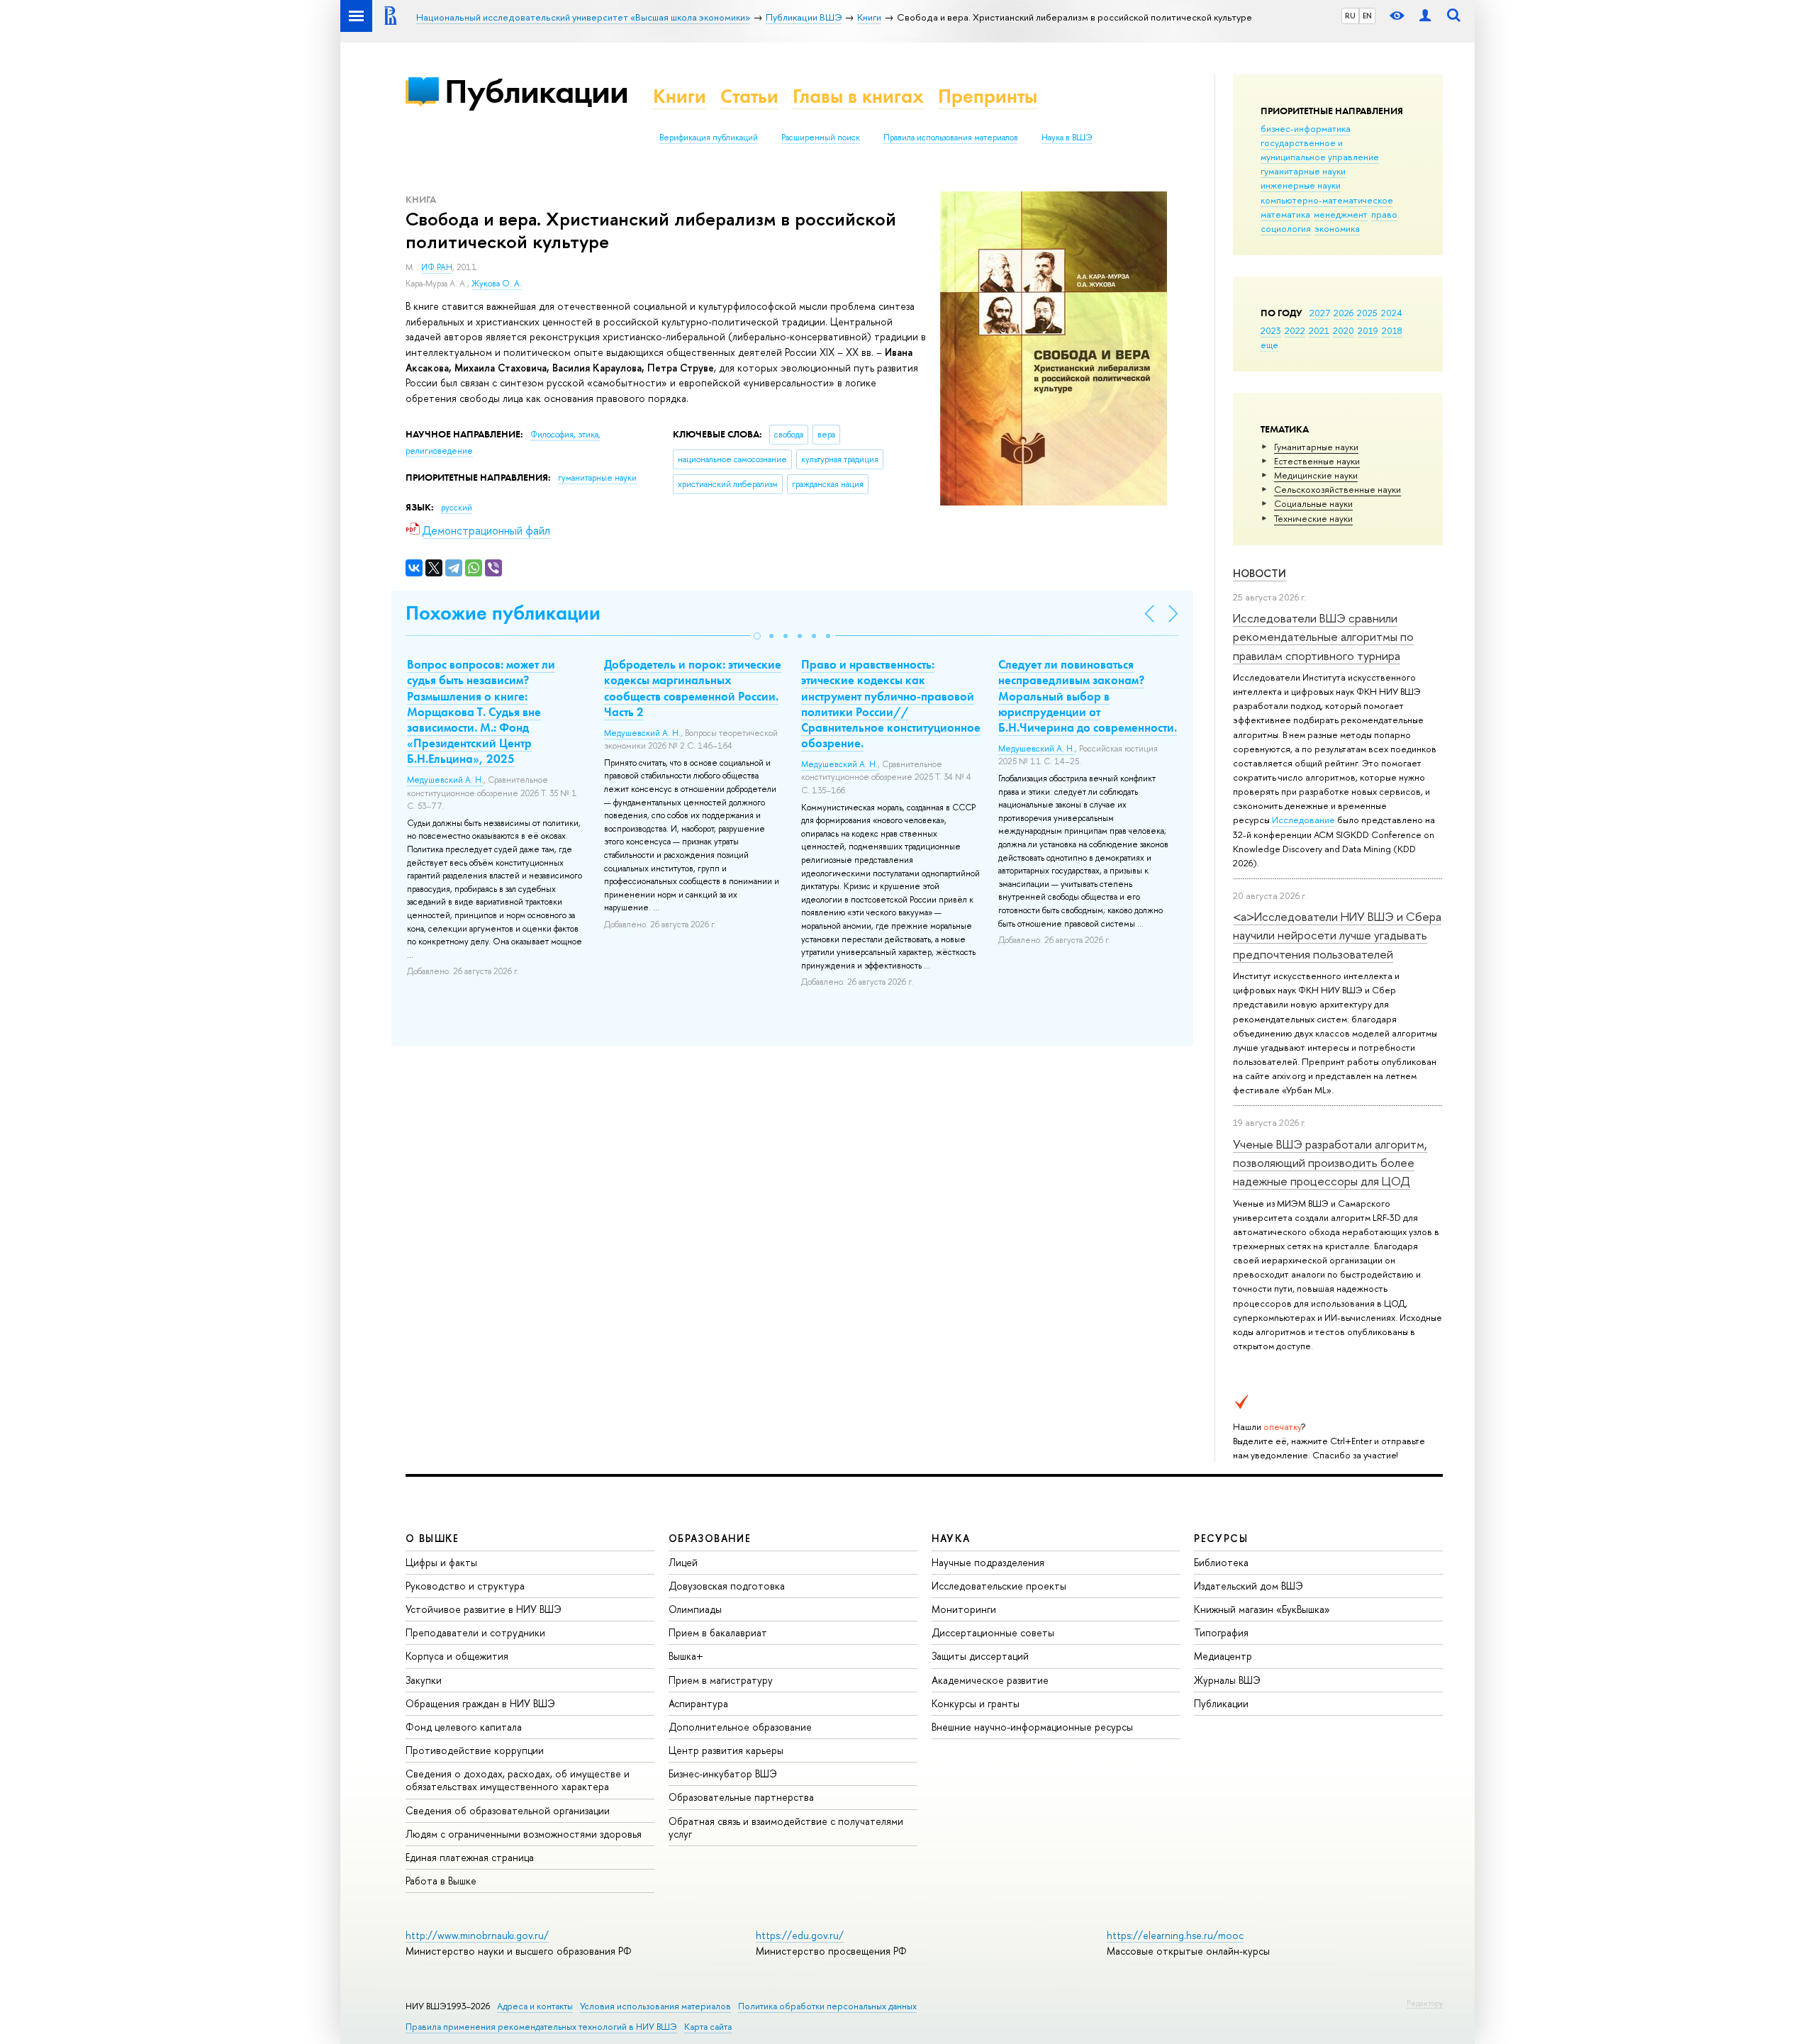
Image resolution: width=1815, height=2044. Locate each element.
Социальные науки (1313, 503)
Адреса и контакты (535, 2006)
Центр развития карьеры (726, 1750)
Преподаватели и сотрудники (475, 1632)
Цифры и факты (441, 1562)
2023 (1271, 330)
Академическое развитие (990, 1680)
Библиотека (1221, 1562)
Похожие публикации (503, 613)
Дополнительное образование (740, 1727)
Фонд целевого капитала (464, 1727)
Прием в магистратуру (721, 1680)
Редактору (1425, 2003)
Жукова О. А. (497, 284)
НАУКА (951, 1538)
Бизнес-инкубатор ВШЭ (723, 1774)
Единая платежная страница (470, 1857)
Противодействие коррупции (475, 1750)
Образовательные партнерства (741, 1797)
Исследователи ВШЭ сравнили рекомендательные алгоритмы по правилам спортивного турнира (1323, 637)
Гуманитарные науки (1316, 447)
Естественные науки (1317, 461)
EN (1367, 16)
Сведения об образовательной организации (508, 1810)
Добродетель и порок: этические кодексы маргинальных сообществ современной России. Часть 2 (693, 688)
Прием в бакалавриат (718, 1632)
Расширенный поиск (821, 138)
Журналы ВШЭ (1227, 1680)
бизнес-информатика (1306, 128)
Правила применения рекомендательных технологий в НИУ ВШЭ (541, 2027)
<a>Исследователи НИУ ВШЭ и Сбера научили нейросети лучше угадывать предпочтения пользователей (1337, 935)
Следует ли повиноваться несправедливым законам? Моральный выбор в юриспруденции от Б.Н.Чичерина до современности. (1088, 696)
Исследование (1303, 820)
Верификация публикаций (709, 138)
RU (1350, 16)
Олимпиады (695, 1609)
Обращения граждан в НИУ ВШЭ (480, 1703)
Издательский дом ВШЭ (1249, 1586)
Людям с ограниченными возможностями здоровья (524, 1834)
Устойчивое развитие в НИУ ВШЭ (484, 1609)
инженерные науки (1301, 185)
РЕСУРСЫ (1221, 1538)
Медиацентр (1223, 1656)
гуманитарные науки (1303, 171)
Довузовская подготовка (727, 1586)
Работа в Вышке (441, 1881)
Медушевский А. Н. (445, 780)
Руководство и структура (465, 1586)
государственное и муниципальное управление (1320, 150)
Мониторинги (964, 1609)
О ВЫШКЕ (432, 1538)
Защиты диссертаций (980, 1656)
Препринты (988, 96)
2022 (1295, 330)
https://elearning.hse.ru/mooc (1175, 1935)
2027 (1320, 313)
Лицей (683, 1562)
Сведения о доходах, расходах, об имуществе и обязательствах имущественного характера (518, 1780)
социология (1286, 228)
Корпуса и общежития (457, 1656)
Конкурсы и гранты (976, 1703)
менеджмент (1341, 214)
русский (457, 508)
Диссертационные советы (993, 1632)
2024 (1392, 313)
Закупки (424, 1680)
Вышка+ (686, 1656)
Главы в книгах (858, 96)
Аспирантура (698, 1703)
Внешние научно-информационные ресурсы (1032, 1727)
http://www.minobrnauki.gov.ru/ (477, 1935)
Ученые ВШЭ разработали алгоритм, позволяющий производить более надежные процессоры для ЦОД (1330, 1163)
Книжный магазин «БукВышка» (1262, 1609)
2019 (1368, 330)
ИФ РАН (437, 267)
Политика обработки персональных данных (827, 2006)
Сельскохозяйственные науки (1337, 489)
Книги (680, 96)
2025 (1367, 313)
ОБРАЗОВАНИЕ (710, 1538)
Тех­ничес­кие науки (1313, 518)
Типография (1221, 1632)
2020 (1344, 330)
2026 (1344, 313)
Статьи (749, 96)
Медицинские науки (1316, 475)
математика (1285, 214)
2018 (1392, 330)
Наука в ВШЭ (1067, 138)
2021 (1319, 330)
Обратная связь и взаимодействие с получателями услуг (786, 1827)
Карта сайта (708, 2027)
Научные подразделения (988, 1562)
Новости (1260, 573)
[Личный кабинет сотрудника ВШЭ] (1425, 16)
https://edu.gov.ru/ (800, 1935)
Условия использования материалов (655, 2006)
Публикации (536, 91)
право (1384, 214)
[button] (757, 636)
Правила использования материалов (951, 138)
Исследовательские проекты (999, 1586)
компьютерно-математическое (1327, 200)
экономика (1337, 228)
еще (1269, 345)
